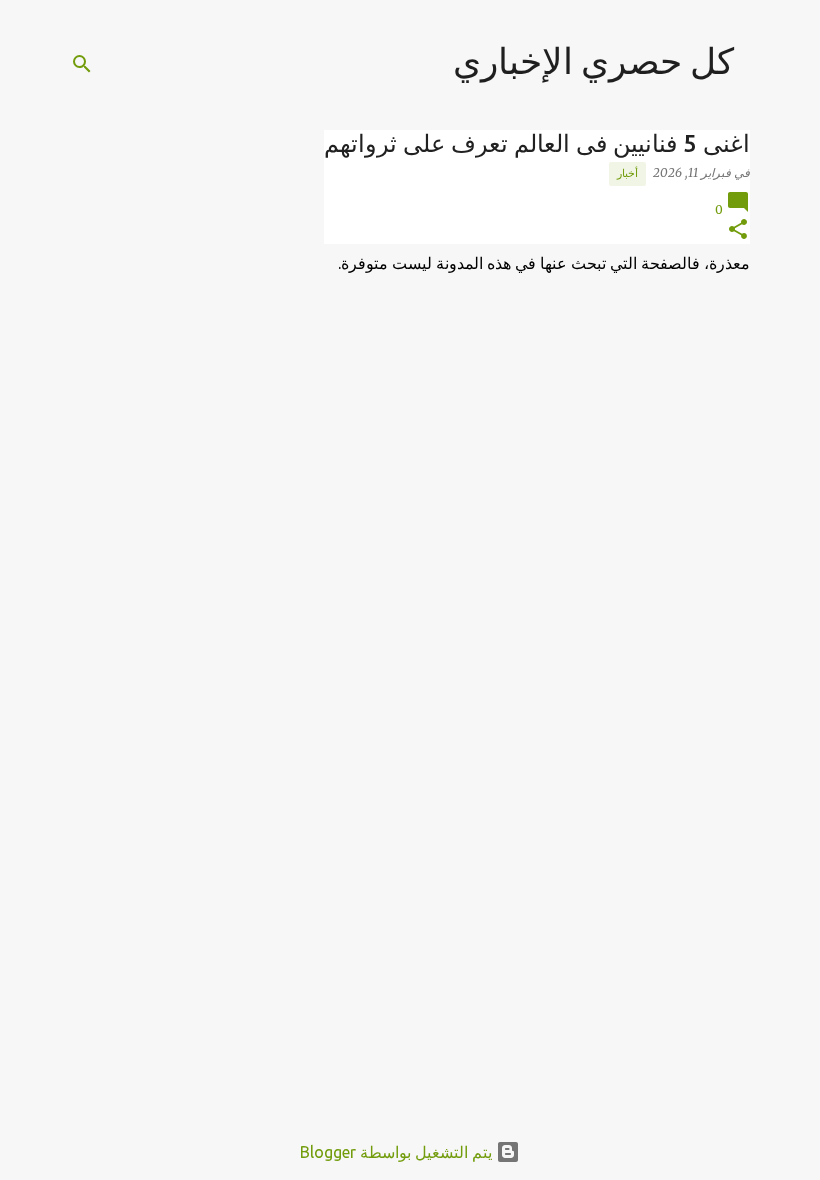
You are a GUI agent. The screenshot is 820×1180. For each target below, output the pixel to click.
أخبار (627, 173)
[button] (738, 230)
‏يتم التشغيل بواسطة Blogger (398, 1152)
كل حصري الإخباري (593, 60)
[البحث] (82, 64)
